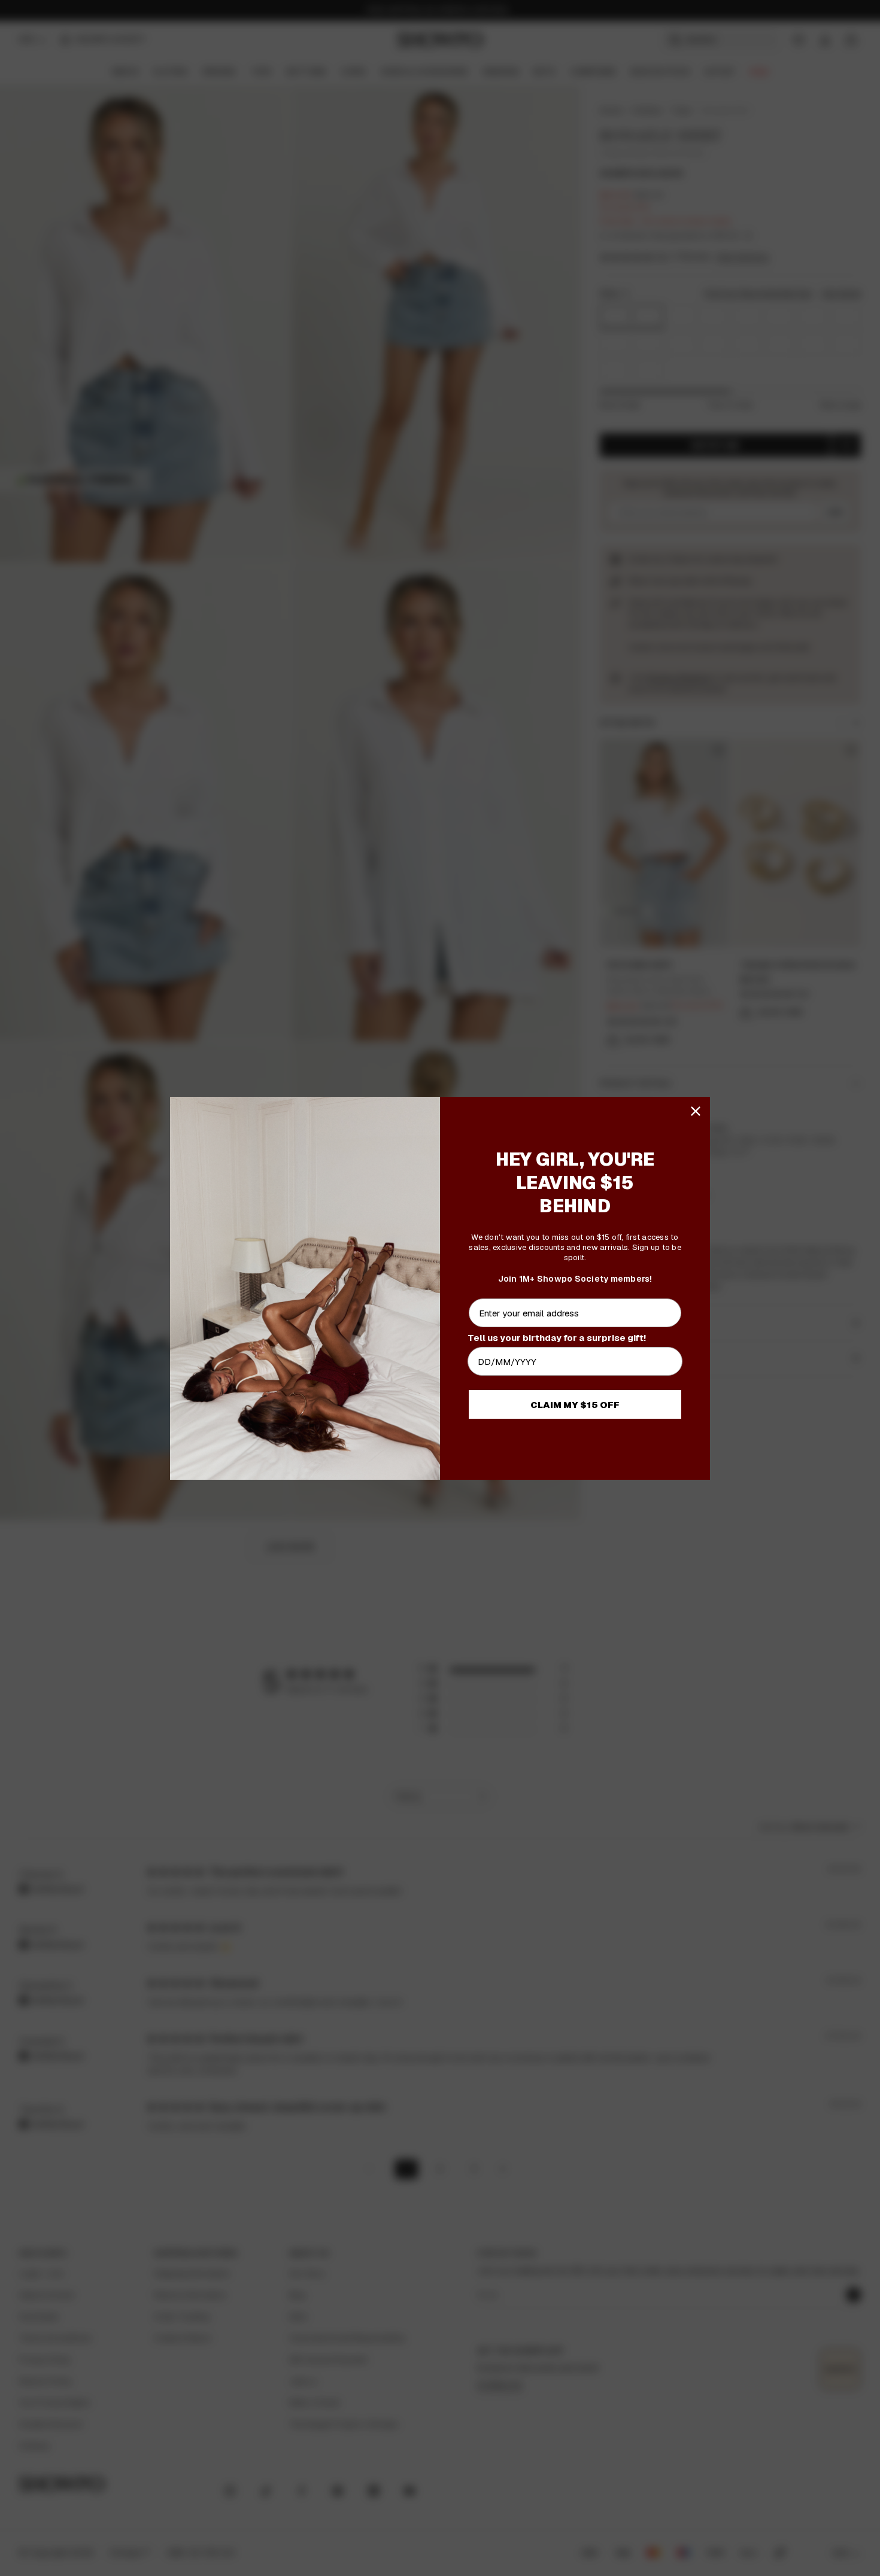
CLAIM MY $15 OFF (575, 1405)
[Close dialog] (696, 1111)
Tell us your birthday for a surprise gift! (557, 1338)
